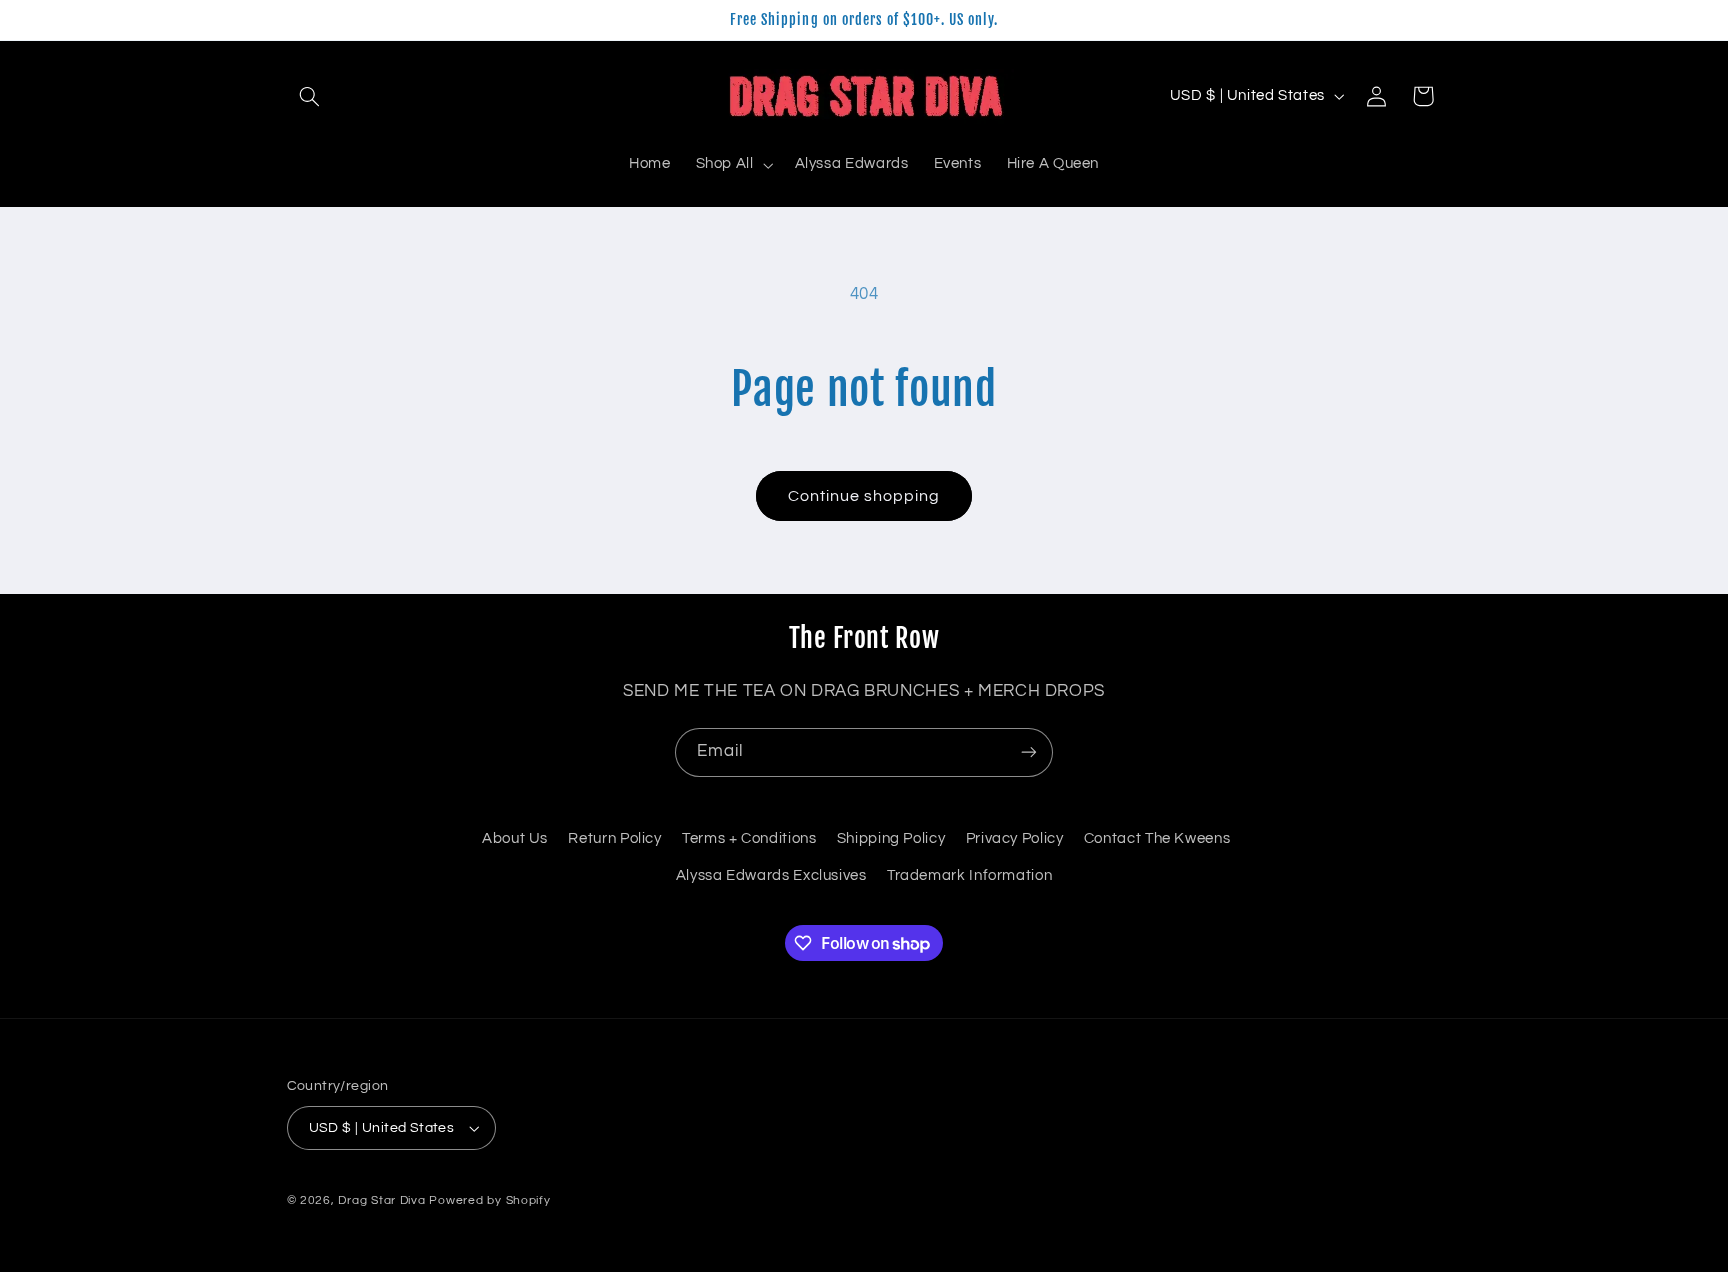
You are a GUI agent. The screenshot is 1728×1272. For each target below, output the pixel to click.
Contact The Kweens (1157, 838)
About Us (515, 838)
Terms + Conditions (749, 838)
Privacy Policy (1015, 838)
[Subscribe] (1029, 752)
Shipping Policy (891, 838)
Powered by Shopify (489, 1200)
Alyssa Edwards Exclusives (771, 875)
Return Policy (614, 838)
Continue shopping (864, 496)
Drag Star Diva (381, 1200)
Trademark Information (969, 875)
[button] (310, 96)
